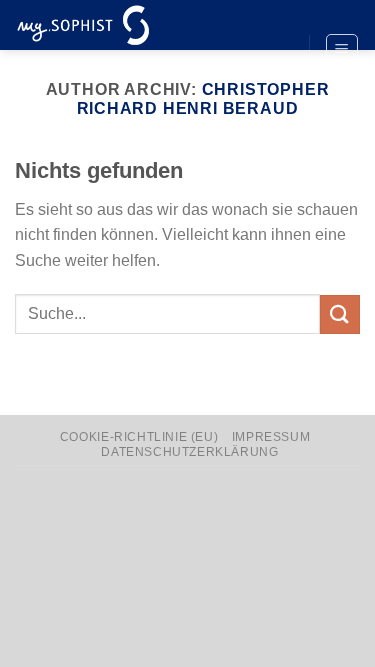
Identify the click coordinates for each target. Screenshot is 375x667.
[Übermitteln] (340, 314)
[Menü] (342, 50)
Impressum (271, 437)
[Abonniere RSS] (275, 84)
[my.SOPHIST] (115, 25)
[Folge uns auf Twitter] (275, 51)
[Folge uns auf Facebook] (275, 17)
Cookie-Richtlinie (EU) (139, 437)
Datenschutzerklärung (189, 452)
